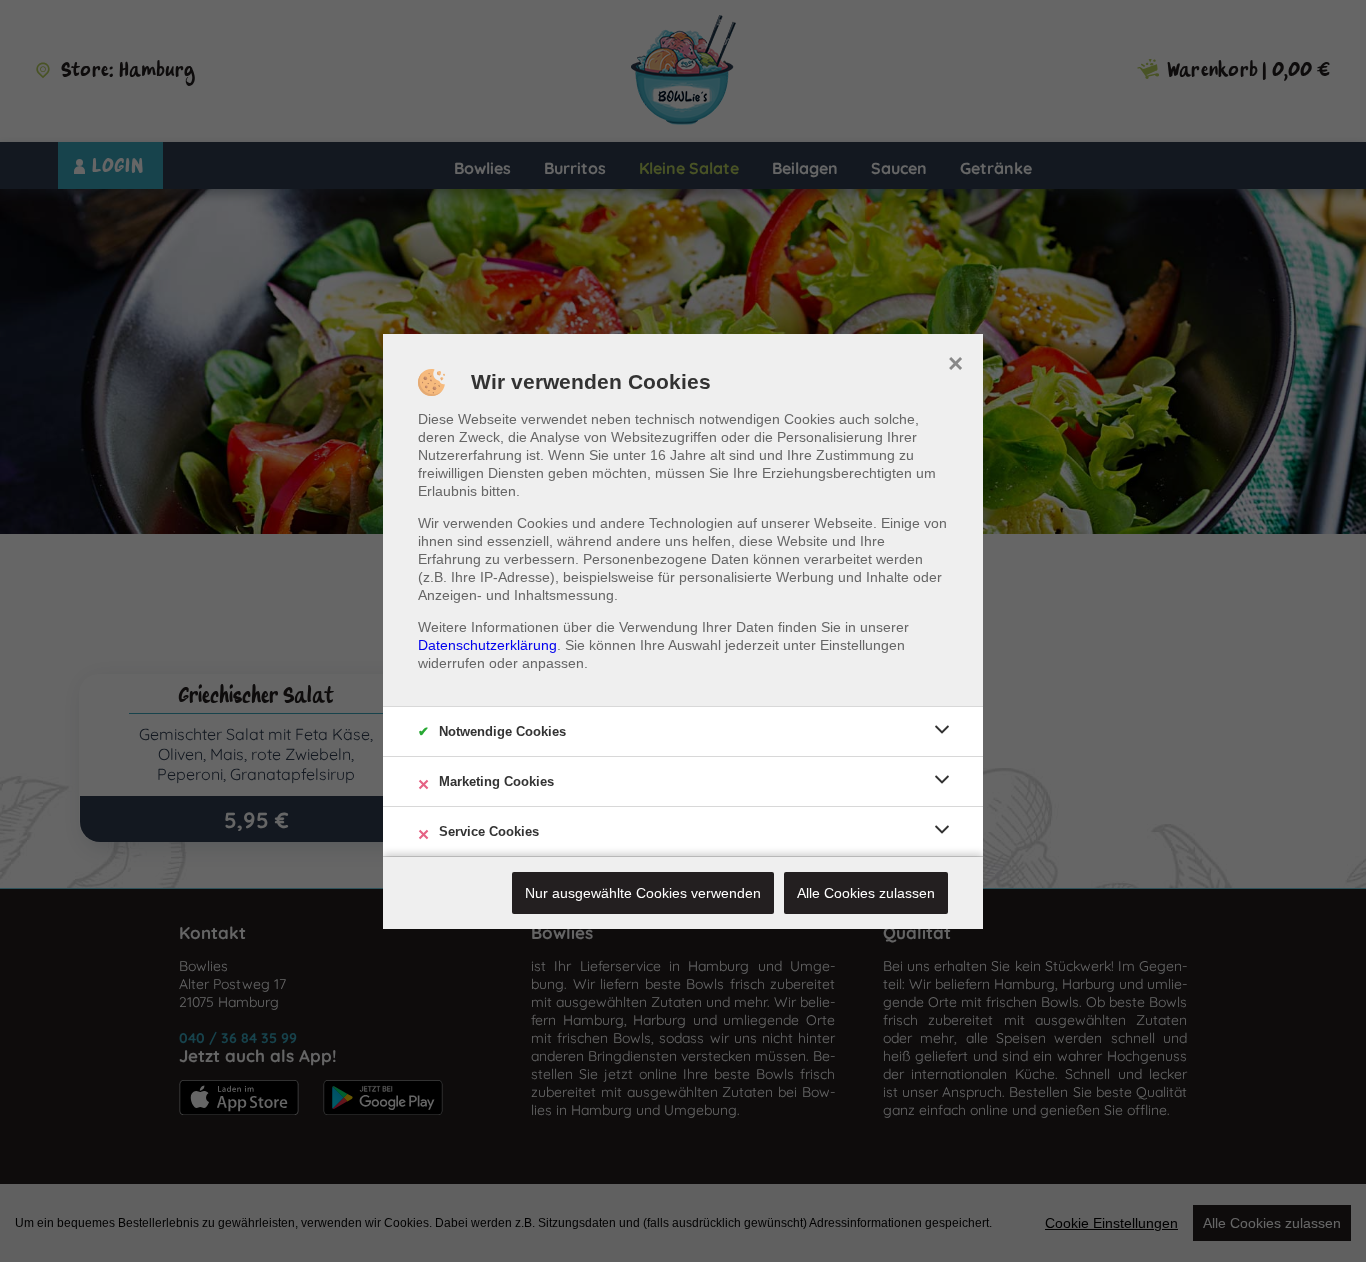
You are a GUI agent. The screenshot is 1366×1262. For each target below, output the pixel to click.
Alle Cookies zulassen (866, 893)
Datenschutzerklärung (487, 645)
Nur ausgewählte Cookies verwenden (643, 893)
